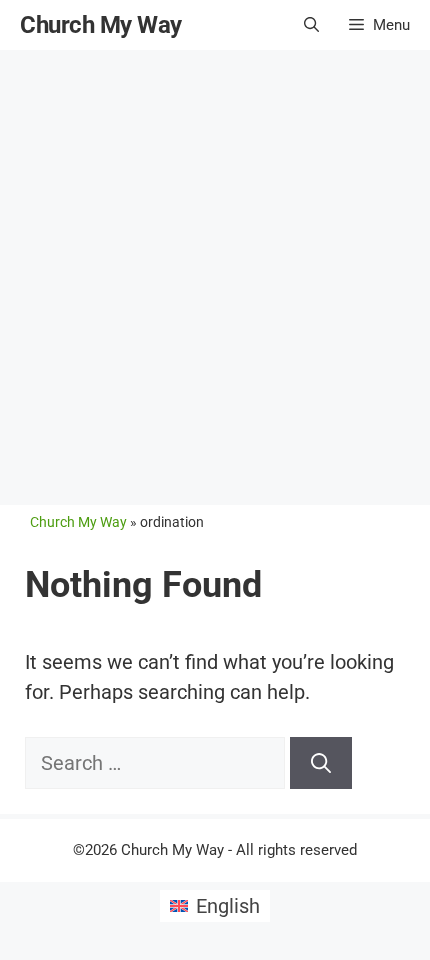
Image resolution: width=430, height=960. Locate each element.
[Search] (321, 763)
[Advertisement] (215, 275)
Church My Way (101, 25)
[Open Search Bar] (311, 25)
